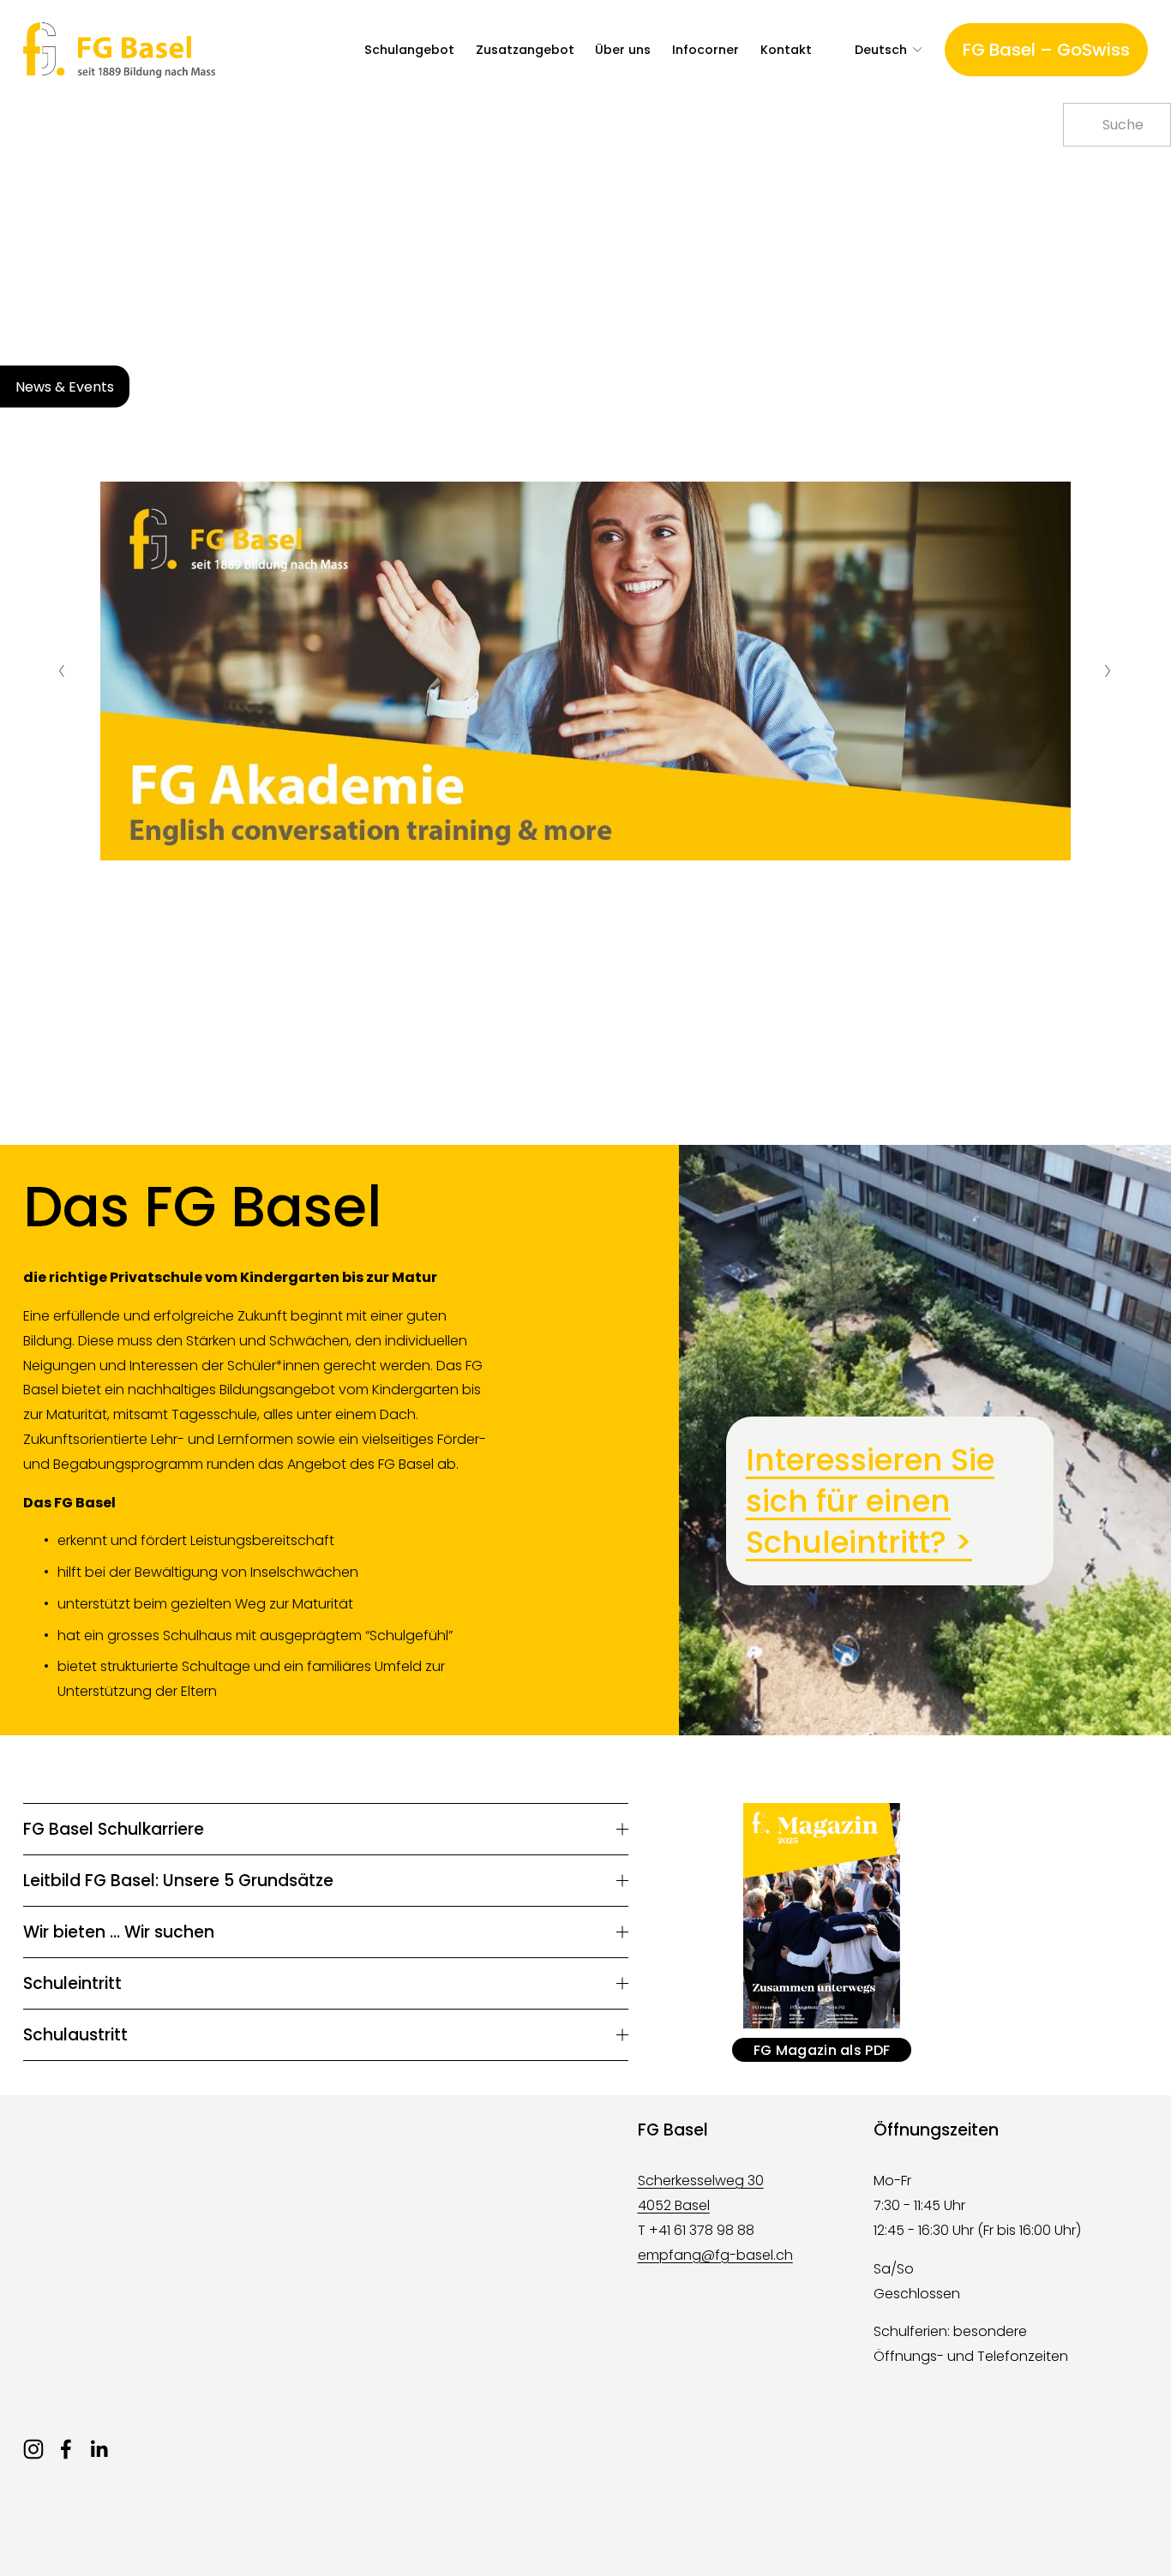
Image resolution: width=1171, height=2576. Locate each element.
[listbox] (878, 50)
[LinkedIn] (99, 2449)
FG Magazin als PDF (822, 2050)
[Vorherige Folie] (62, 671)
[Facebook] (66, 2449)
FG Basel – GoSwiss (1046, 50)
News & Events (65, 386)
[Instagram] (33, 2449)
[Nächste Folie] (1109, 671)
